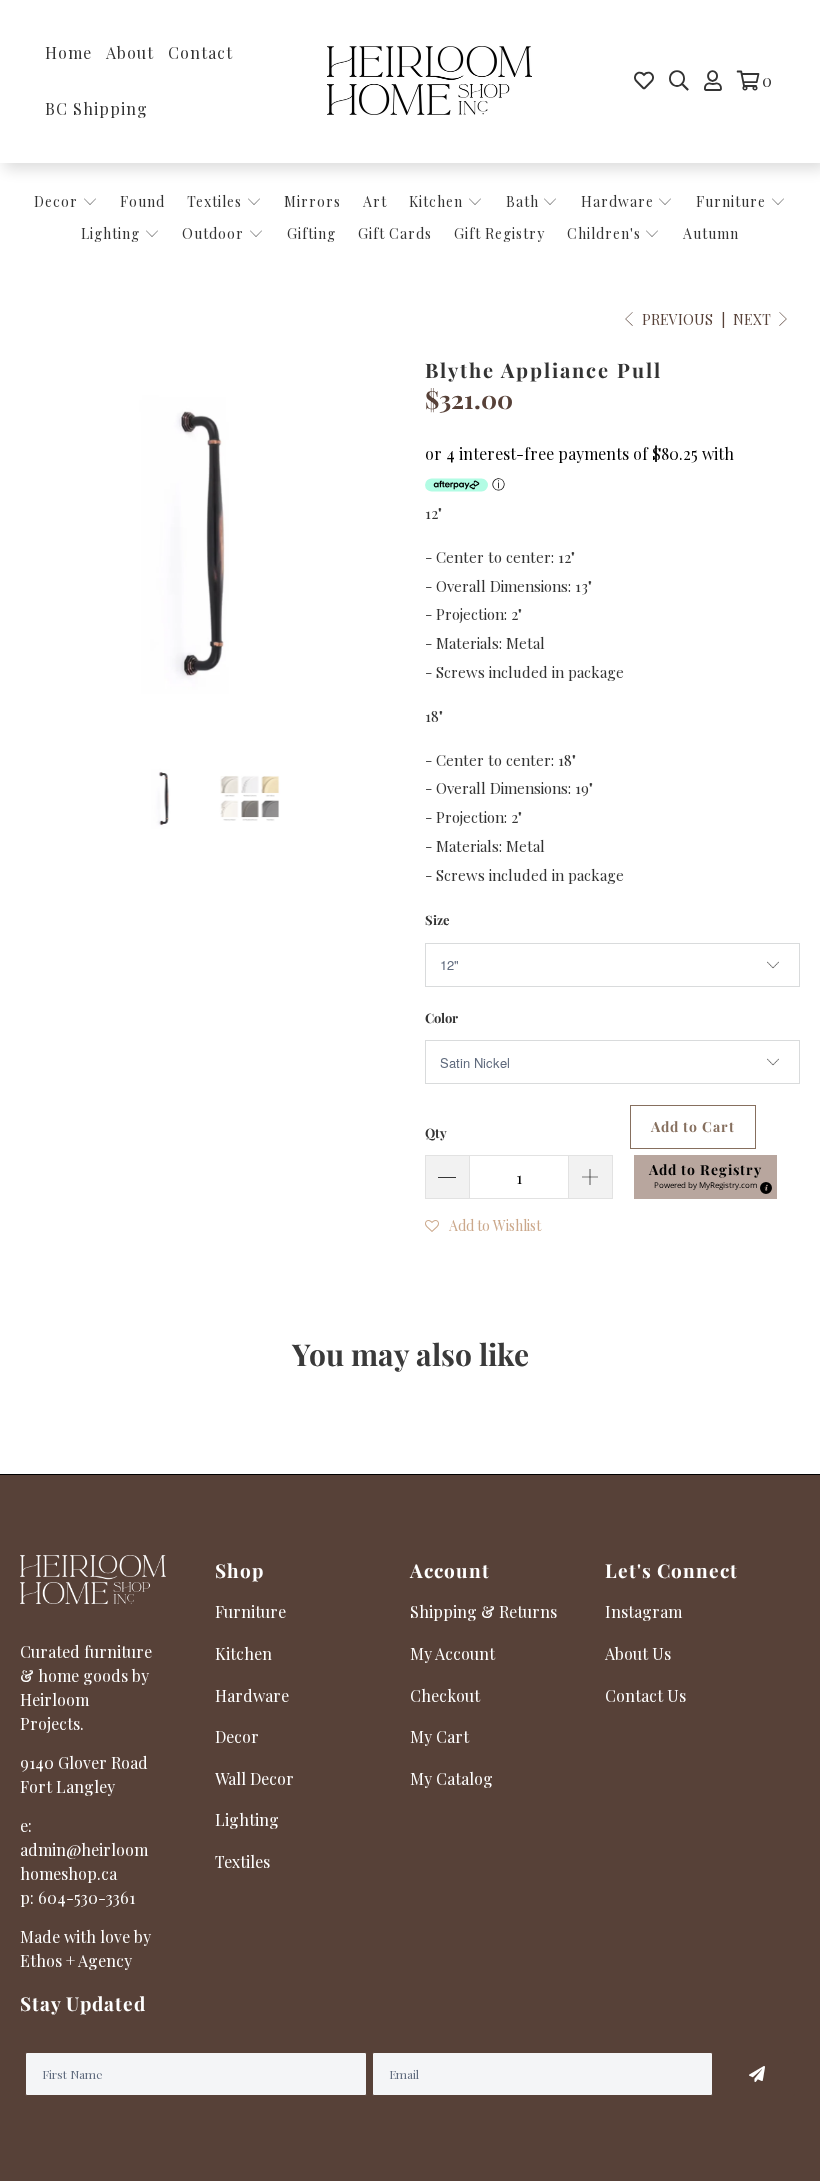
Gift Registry (499, 233)
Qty (436, 1132)
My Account (452, 1653)
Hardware (619, 201)
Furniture (731, 201)
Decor (58, 201)
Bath (524, 201)
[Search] (679, 81)
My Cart (439, 1736)
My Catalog (451, 1778)
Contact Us (645, 1695)
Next (753, 319)
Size (437, 919)
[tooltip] (763, 1185)
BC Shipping (96, 108)
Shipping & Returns (483, 1611)
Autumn (711, 233)
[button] (705, 1177)
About (130, 52)
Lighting (112, 233)
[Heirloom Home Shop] (429, 81)
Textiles (216, 201)
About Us (638, 1653)
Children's (606, 233)
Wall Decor (254, 1778)
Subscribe (756, 2074)
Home (68, 52)
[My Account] (713, 81)
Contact (200, 52)
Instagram (643, 1611)
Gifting (311, 233)
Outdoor (215, 233)
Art (375, 201)
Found (142, 201)
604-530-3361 (86, 1897)
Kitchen (436, 201)
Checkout (445, 1695)
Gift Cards (395, 233)
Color (441, 1017)
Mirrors (312, 201)
